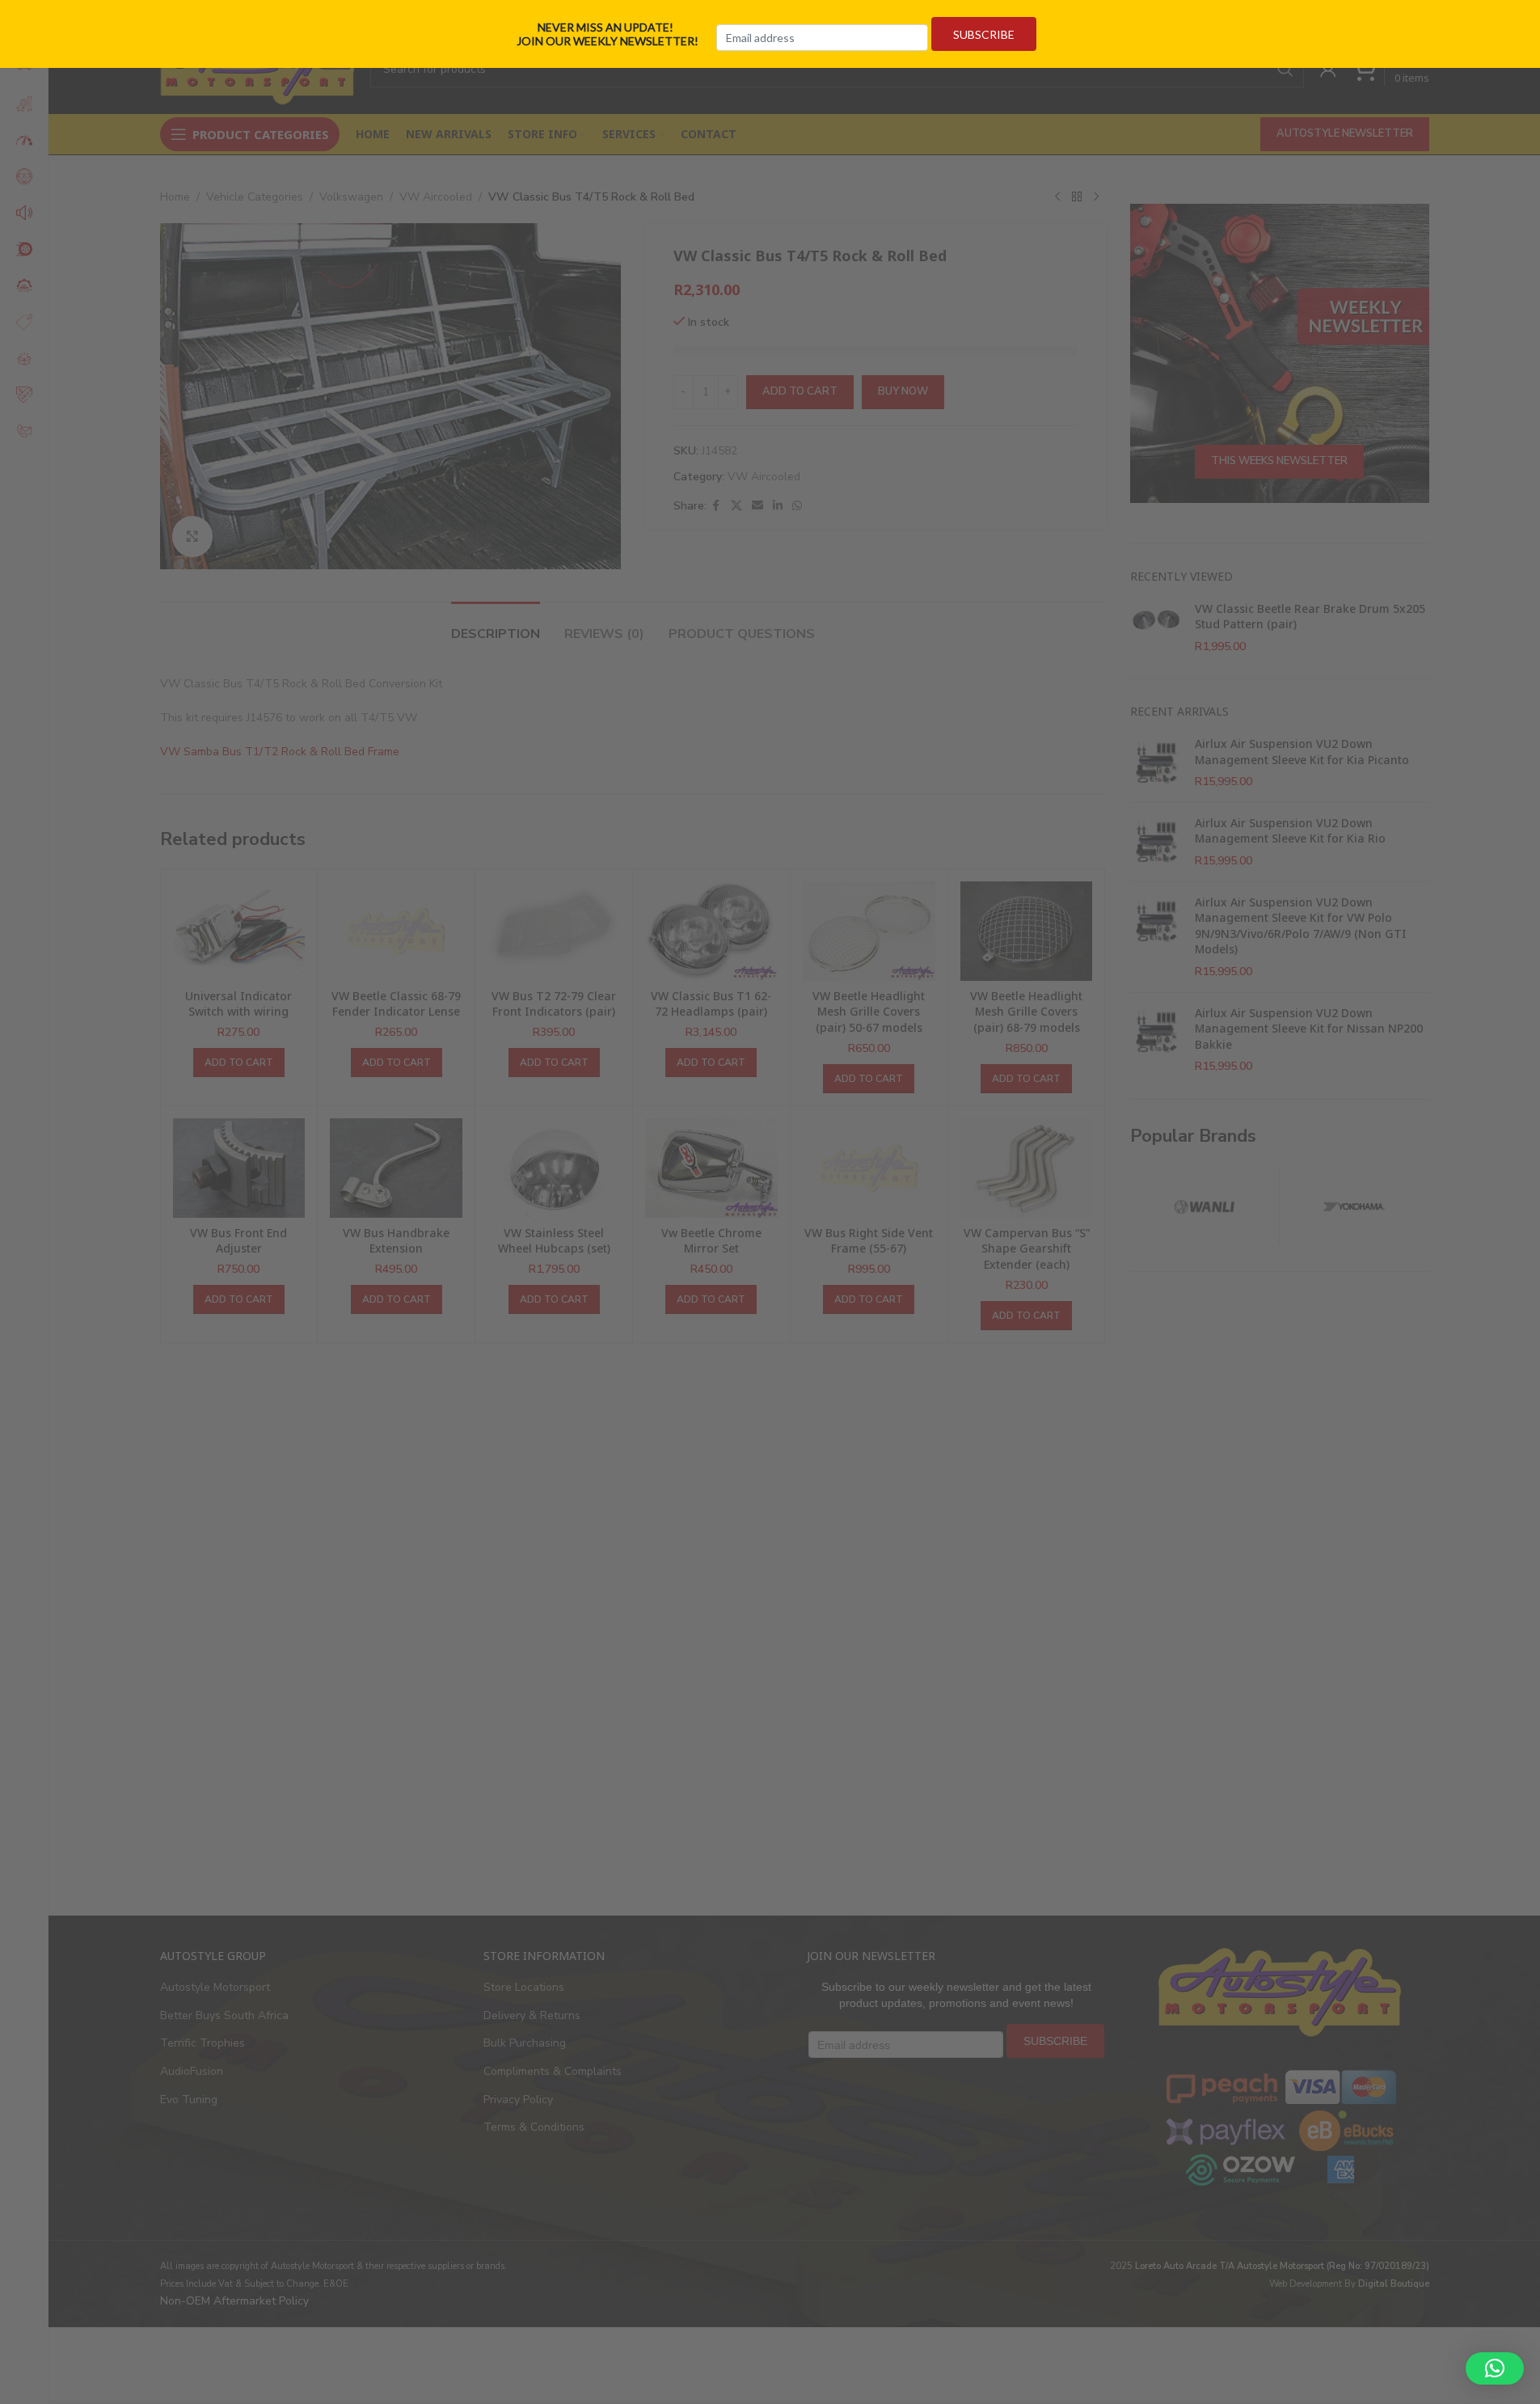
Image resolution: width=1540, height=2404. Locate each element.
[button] (1495, 2368)
